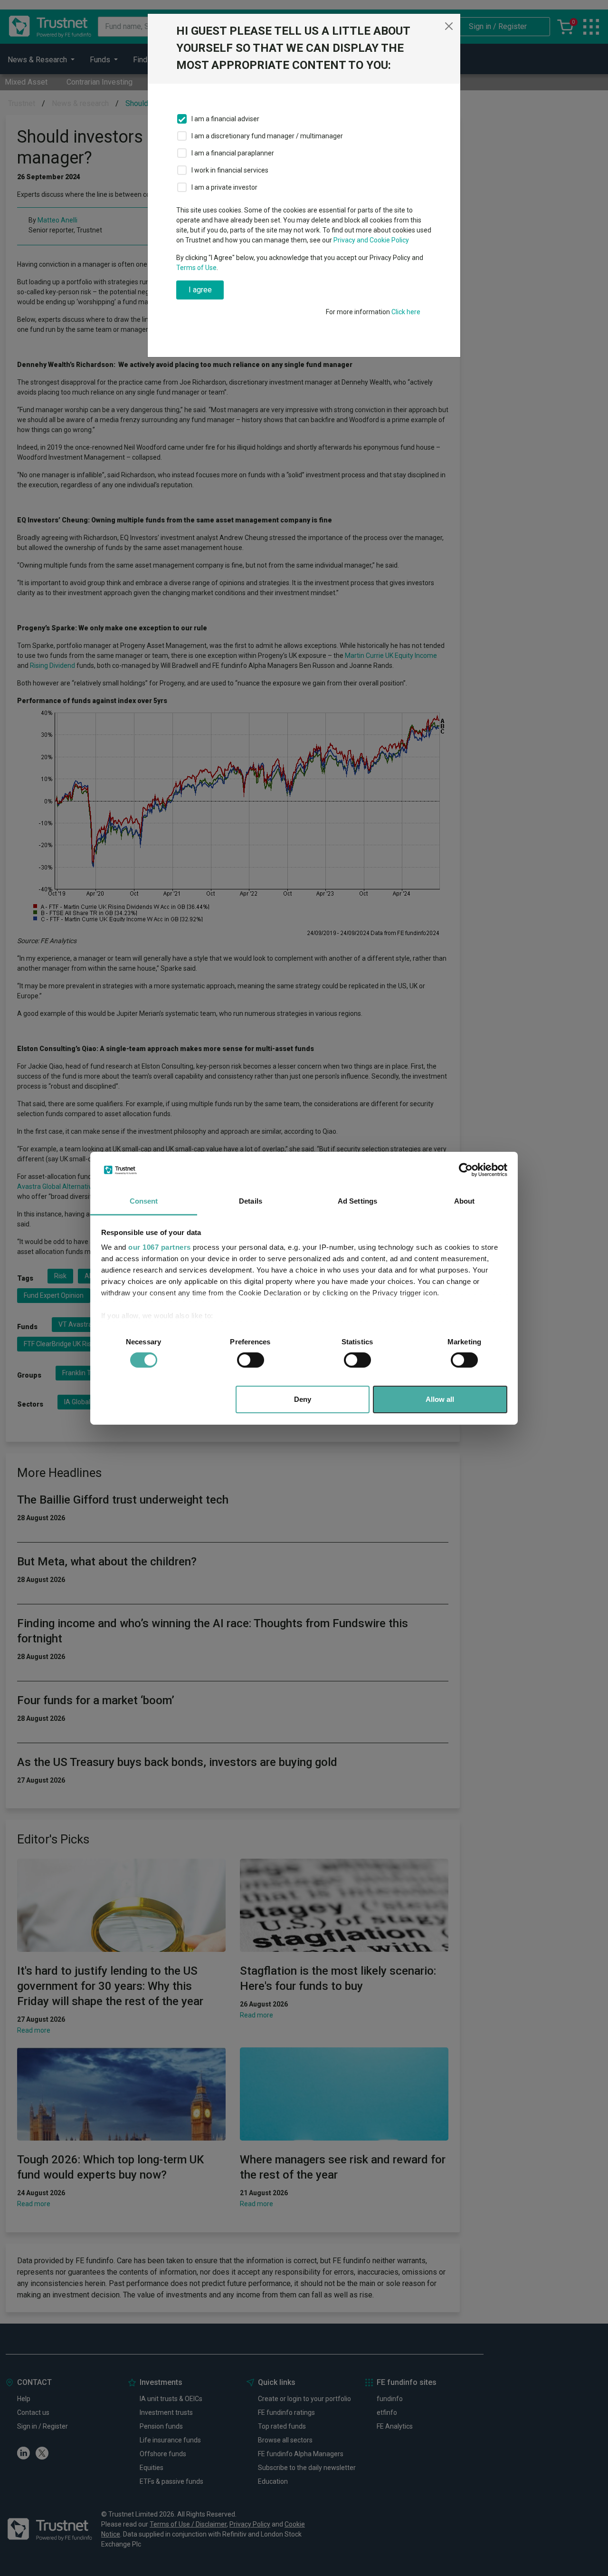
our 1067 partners (160, 1247)
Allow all (440, 1399)
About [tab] (465, 1201)
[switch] (251, 1360)
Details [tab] (251, 1201)
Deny (303, 1399)
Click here (406, 312)
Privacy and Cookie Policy (371, 240)
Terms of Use (196, 268)
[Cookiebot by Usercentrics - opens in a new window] (466, 1170)
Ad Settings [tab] (357, 1201)
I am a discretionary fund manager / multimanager (267, 136)
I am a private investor (224, 187)
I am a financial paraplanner (233, 153)
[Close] (449, 26)
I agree (200, 290)
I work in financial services (230, 170)
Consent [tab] (144, 1201)
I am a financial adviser (225, 119)
